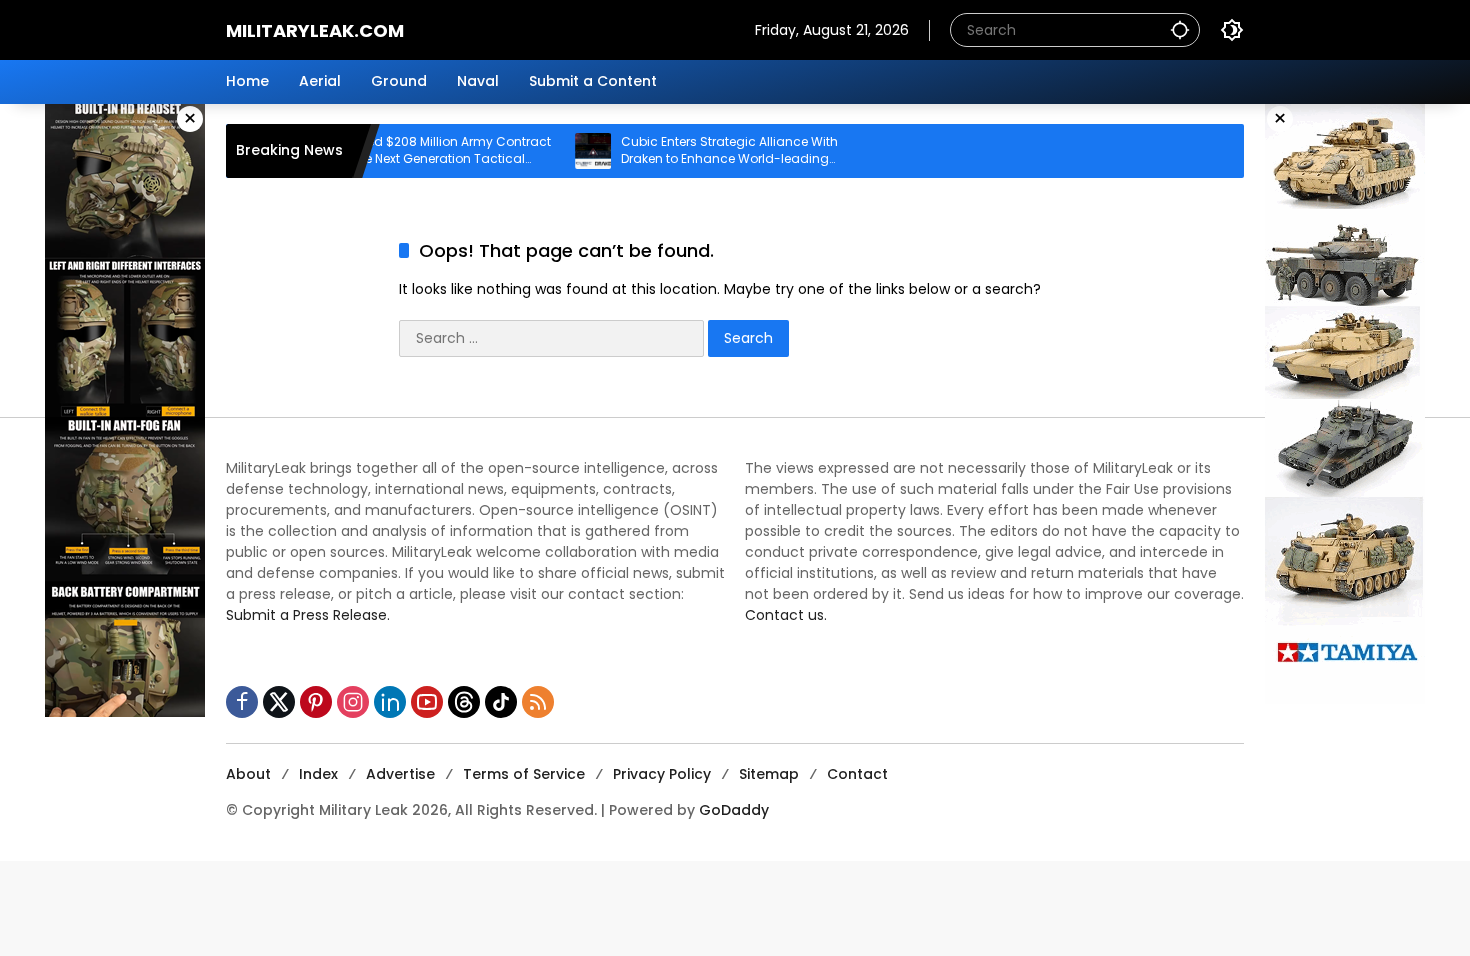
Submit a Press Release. (308, 615)
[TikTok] (501, 702)
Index (318, 774)
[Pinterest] (316, 702)
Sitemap (769, 774)
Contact (857, 774)
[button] (1180, 29)
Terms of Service (524, 774)
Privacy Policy (662, 774)
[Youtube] (427, 702)
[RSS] (538, 702)
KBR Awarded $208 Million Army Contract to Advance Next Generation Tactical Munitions (399, 151)
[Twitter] (279, 702)
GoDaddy (734, 810)
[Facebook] (242, 702)
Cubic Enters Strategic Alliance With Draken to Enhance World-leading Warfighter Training (702, 151)
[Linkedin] (390, 702)
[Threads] (464, 702)
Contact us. (786, 615)
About (248, 774)
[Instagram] (353, 702)
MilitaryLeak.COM (315, 30)
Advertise (400, 774)
